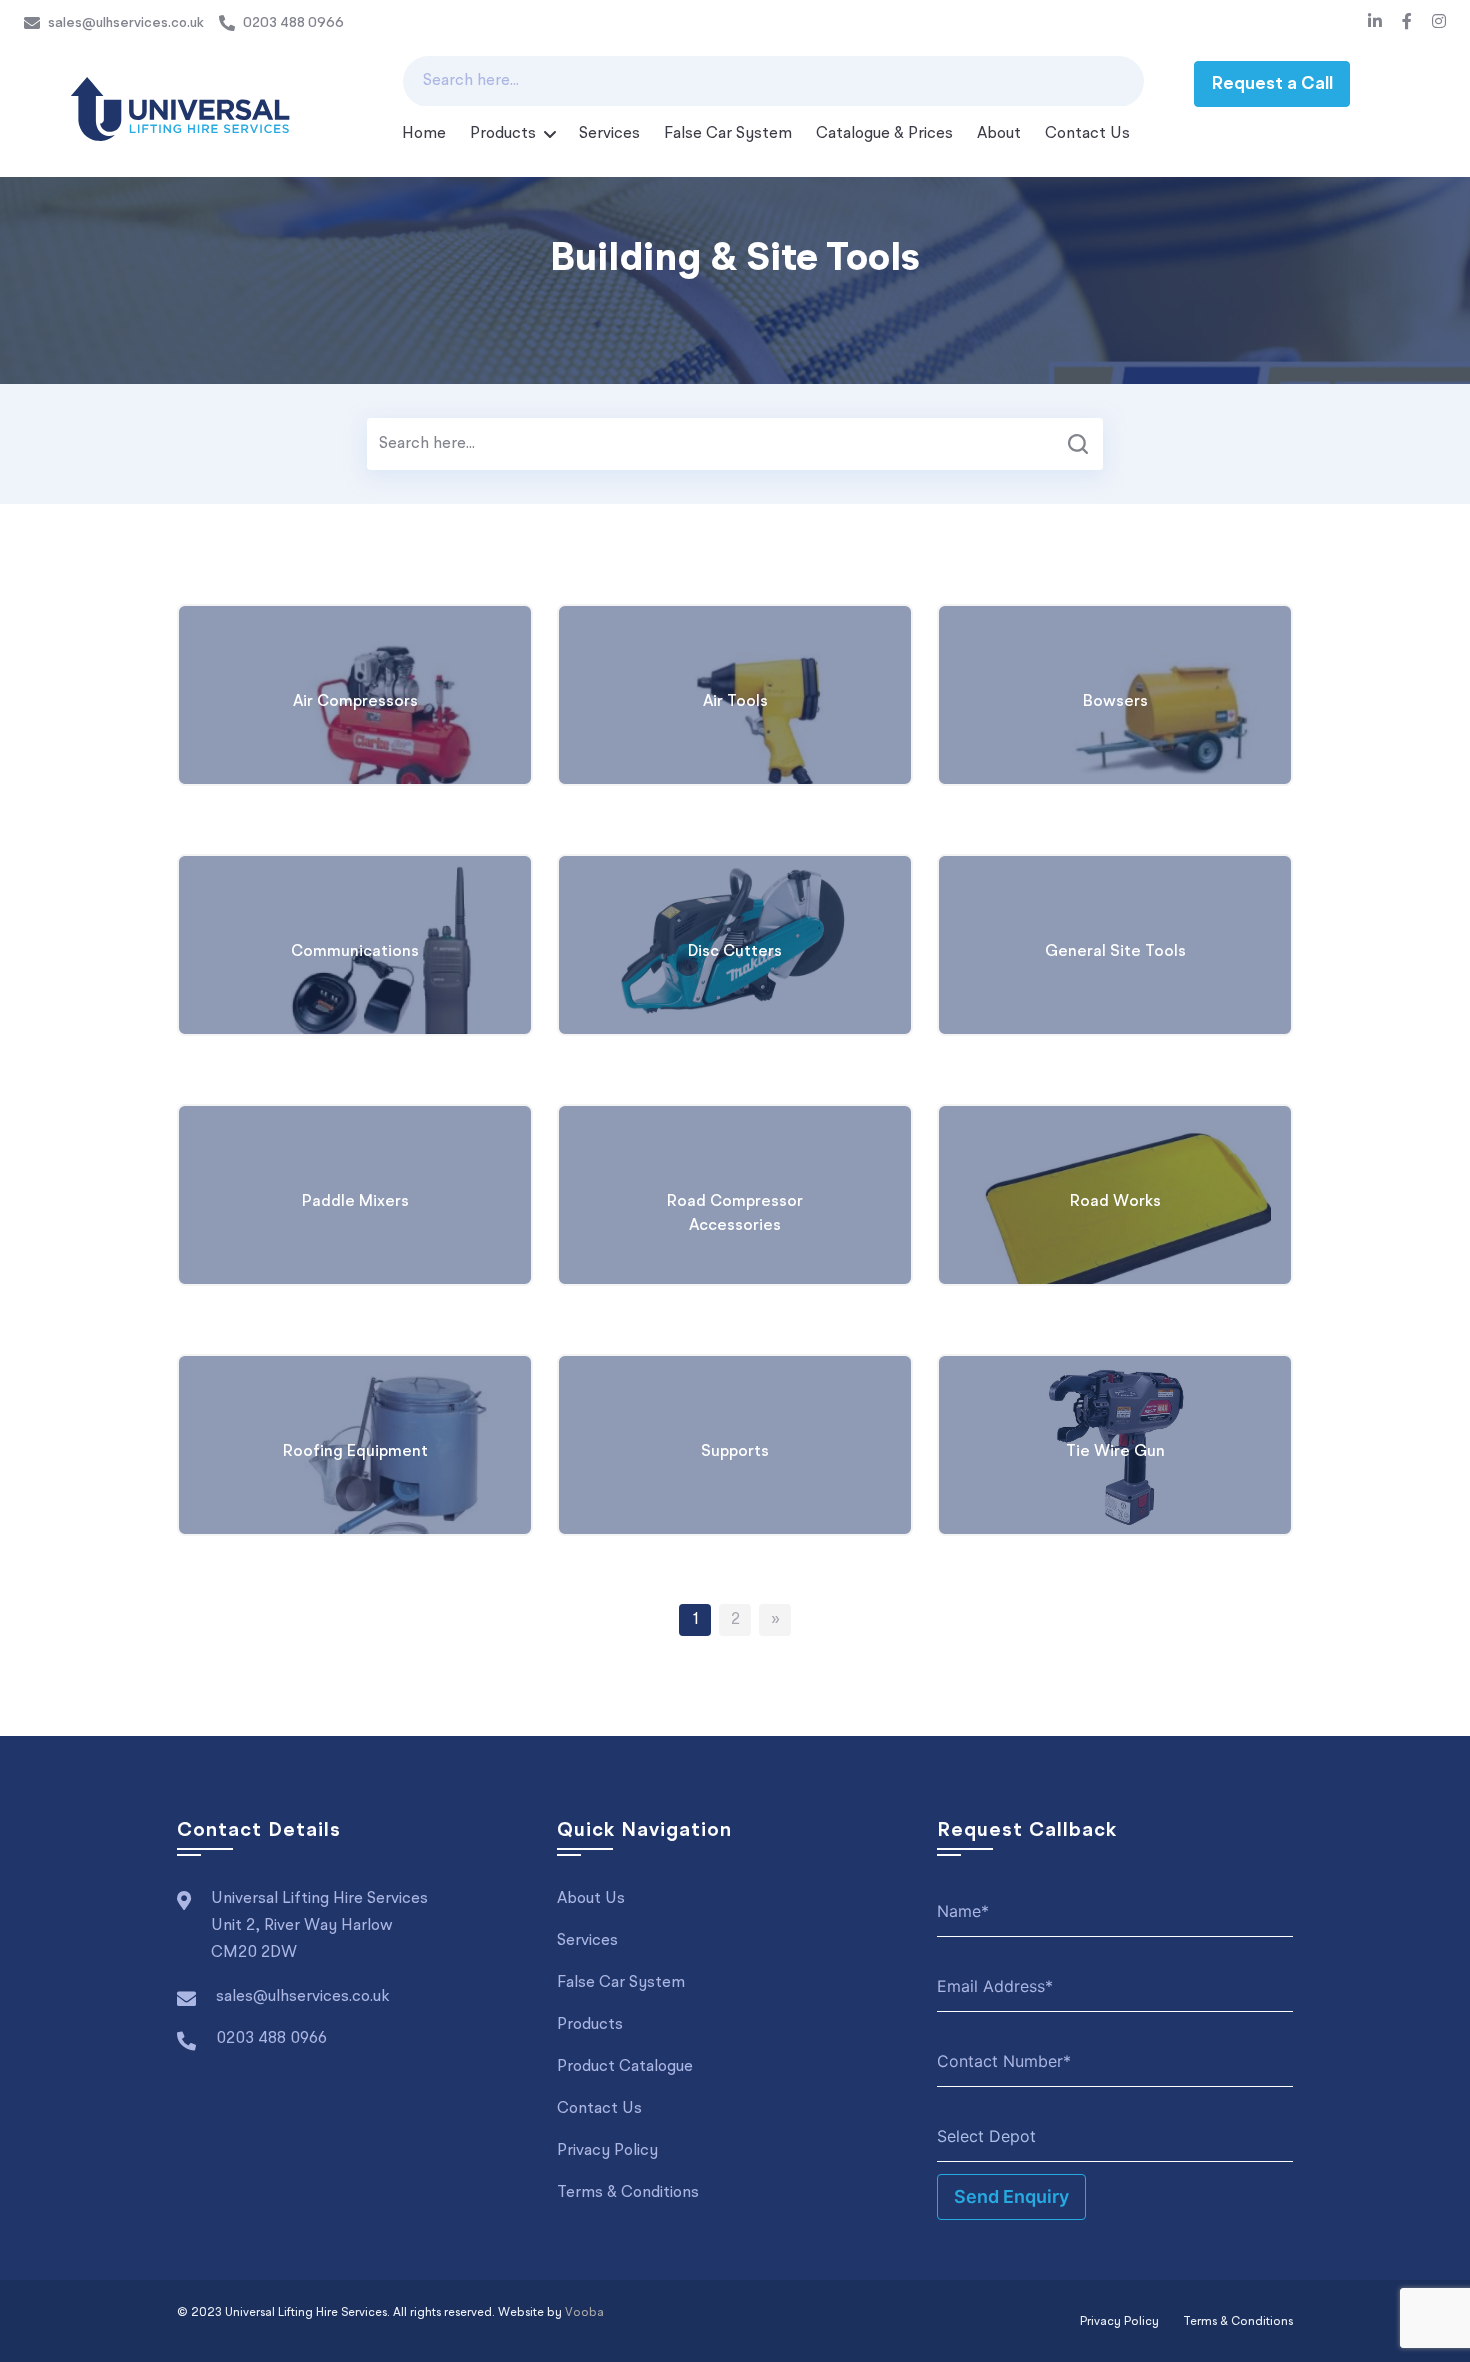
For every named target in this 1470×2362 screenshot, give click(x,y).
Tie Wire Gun (1115, 1452)
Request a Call (1272, 84)
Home (424, 134)
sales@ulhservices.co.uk (126, 23)
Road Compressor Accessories (735, 1214)
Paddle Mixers (355, 1202)
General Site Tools (1115, 952)
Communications (355, 952)
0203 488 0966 (293, 23)
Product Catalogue (625, 2067)
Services (609, 134)
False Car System (728, 134)
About (999, 134)
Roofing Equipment (355, 1452)
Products (503, 134)
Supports (735, 1452)
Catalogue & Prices (884, 134)
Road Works (1115, 1202)
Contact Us (1087, 134)
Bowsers (1115, 702)
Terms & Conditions (628, 2193)
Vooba (584, 2313)
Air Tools (735, 702)
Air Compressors (355, 702)
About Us (591, 1899)
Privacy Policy (607, 2151)
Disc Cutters (735, 952)
